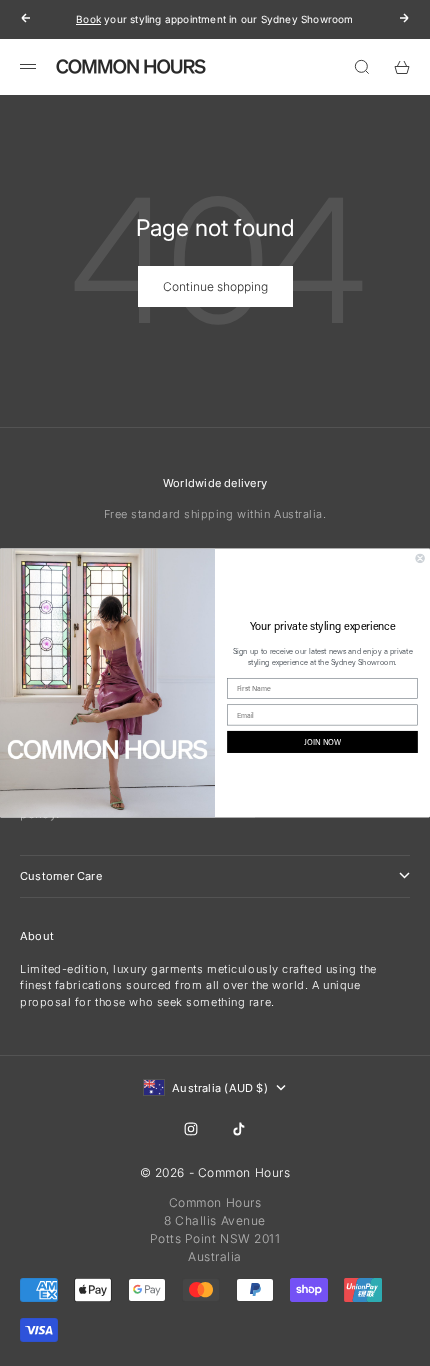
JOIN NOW (322, 741)
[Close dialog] (420, 558)
